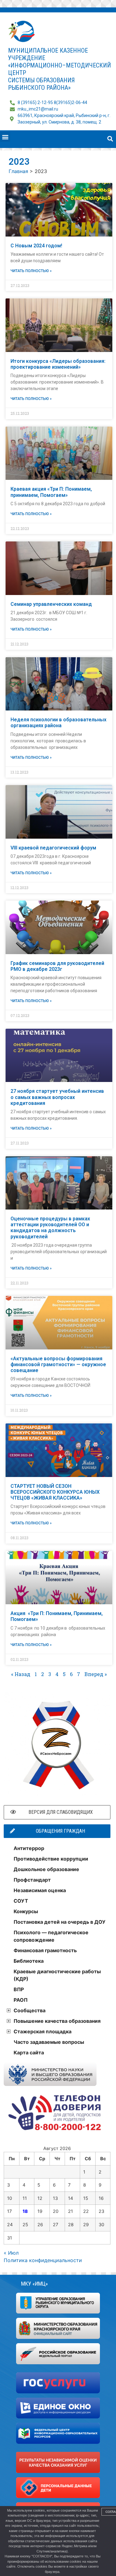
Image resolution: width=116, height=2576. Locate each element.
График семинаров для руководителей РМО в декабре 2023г (57, 966)
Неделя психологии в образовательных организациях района (58, 723)
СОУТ (21, 1901)
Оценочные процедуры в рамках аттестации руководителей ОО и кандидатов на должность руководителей (50, 1228)
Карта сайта (29, 2053)
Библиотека (29, 1961)
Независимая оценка (40, 1890)
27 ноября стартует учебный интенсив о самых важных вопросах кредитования (57, 1097)
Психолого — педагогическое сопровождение (51, 1936)
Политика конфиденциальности (43, 2260)
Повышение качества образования (57, 2021)
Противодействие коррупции (51, 1859)
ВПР (19, 1989)
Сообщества (30, 2010)
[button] (5, 137)
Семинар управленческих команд (51, 604)
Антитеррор (29, 1848)
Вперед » (96, 1674)
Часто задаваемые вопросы (49, 2042)
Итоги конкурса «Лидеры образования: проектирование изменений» (58, 364)
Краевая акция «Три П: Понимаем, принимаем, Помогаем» (51, 492)
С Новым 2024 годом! (36, 246)
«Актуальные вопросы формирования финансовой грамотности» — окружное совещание (58, 1364)
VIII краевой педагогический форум (53, 848)
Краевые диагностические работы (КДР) (57, 1975)
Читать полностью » (31, 271)
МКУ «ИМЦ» (34, 2284)
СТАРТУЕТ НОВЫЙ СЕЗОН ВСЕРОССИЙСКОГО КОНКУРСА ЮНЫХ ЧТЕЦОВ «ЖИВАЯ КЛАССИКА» (55, 1492)
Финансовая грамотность (45, 1950)
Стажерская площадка (43, 2031)
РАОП (21, 2000)
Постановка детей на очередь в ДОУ (60, 1922)
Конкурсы (26, 1911)
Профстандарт (32, 1880)
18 (25, 2211)
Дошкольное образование (46, 1869)
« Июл (11, 2253)
